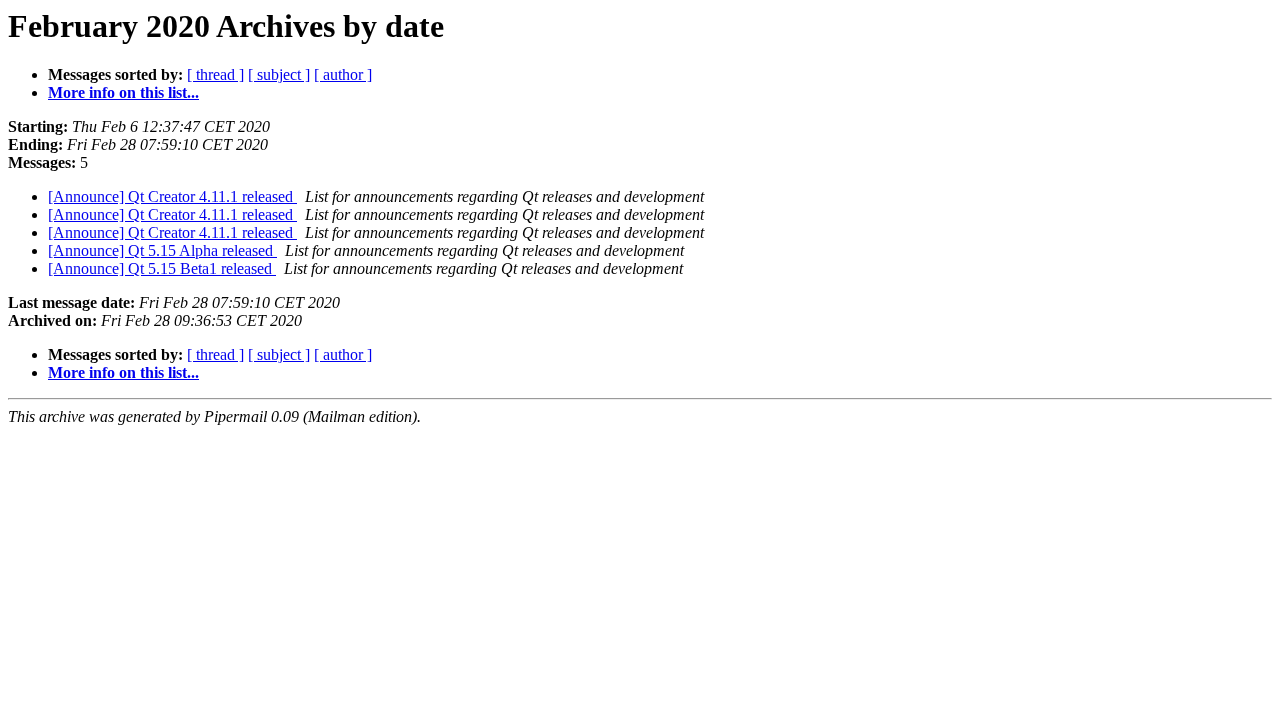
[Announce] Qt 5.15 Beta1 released (162, 268)
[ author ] (343, 74)
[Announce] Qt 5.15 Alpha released (162, 250)
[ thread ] (215, 74)
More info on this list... (123, 92)
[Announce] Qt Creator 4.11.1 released (172, 196)
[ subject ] (279, 74)
